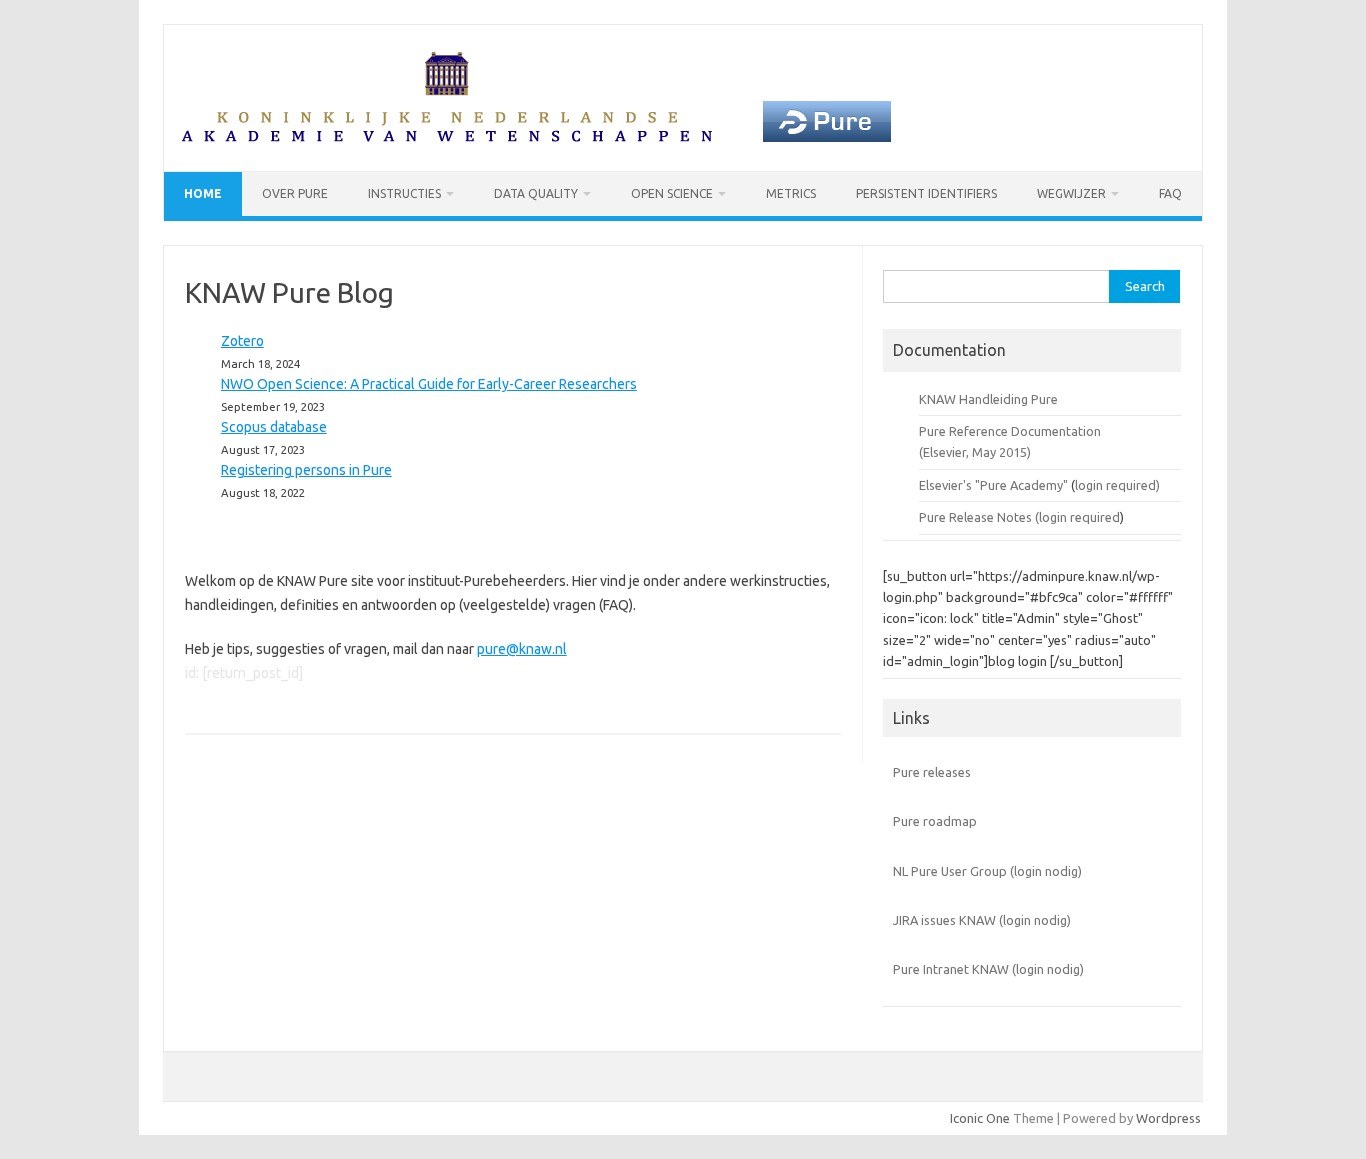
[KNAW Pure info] (536, 137)
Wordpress (1168, 1118)
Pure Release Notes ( (979, 517)
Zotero (242, 341)
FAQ (1170, 193)
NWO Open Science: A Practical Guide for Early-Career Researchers (429, 384)
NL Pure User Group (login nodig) (987, 871)
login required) (1117, 485)
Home (203, 193)
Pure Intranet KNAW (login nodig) (988, 969)
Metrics (791, 193)
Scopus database (274, 427)
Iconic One (980, 1118)
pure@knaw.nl (522, 649)
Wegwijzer (1071, 193)
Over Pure (295, 193)
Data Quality (536, 193)
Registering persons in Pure (306, 470)
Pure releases (932, 772)
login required (1079, 517)
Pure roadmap (935, 821)
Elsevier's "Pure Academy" (993, 485)
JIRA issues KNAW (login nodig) (982, 920)
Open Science (672, 193)
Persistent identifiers (926, 193)
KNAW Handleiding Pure (988, 399)
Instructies (404, 193)
